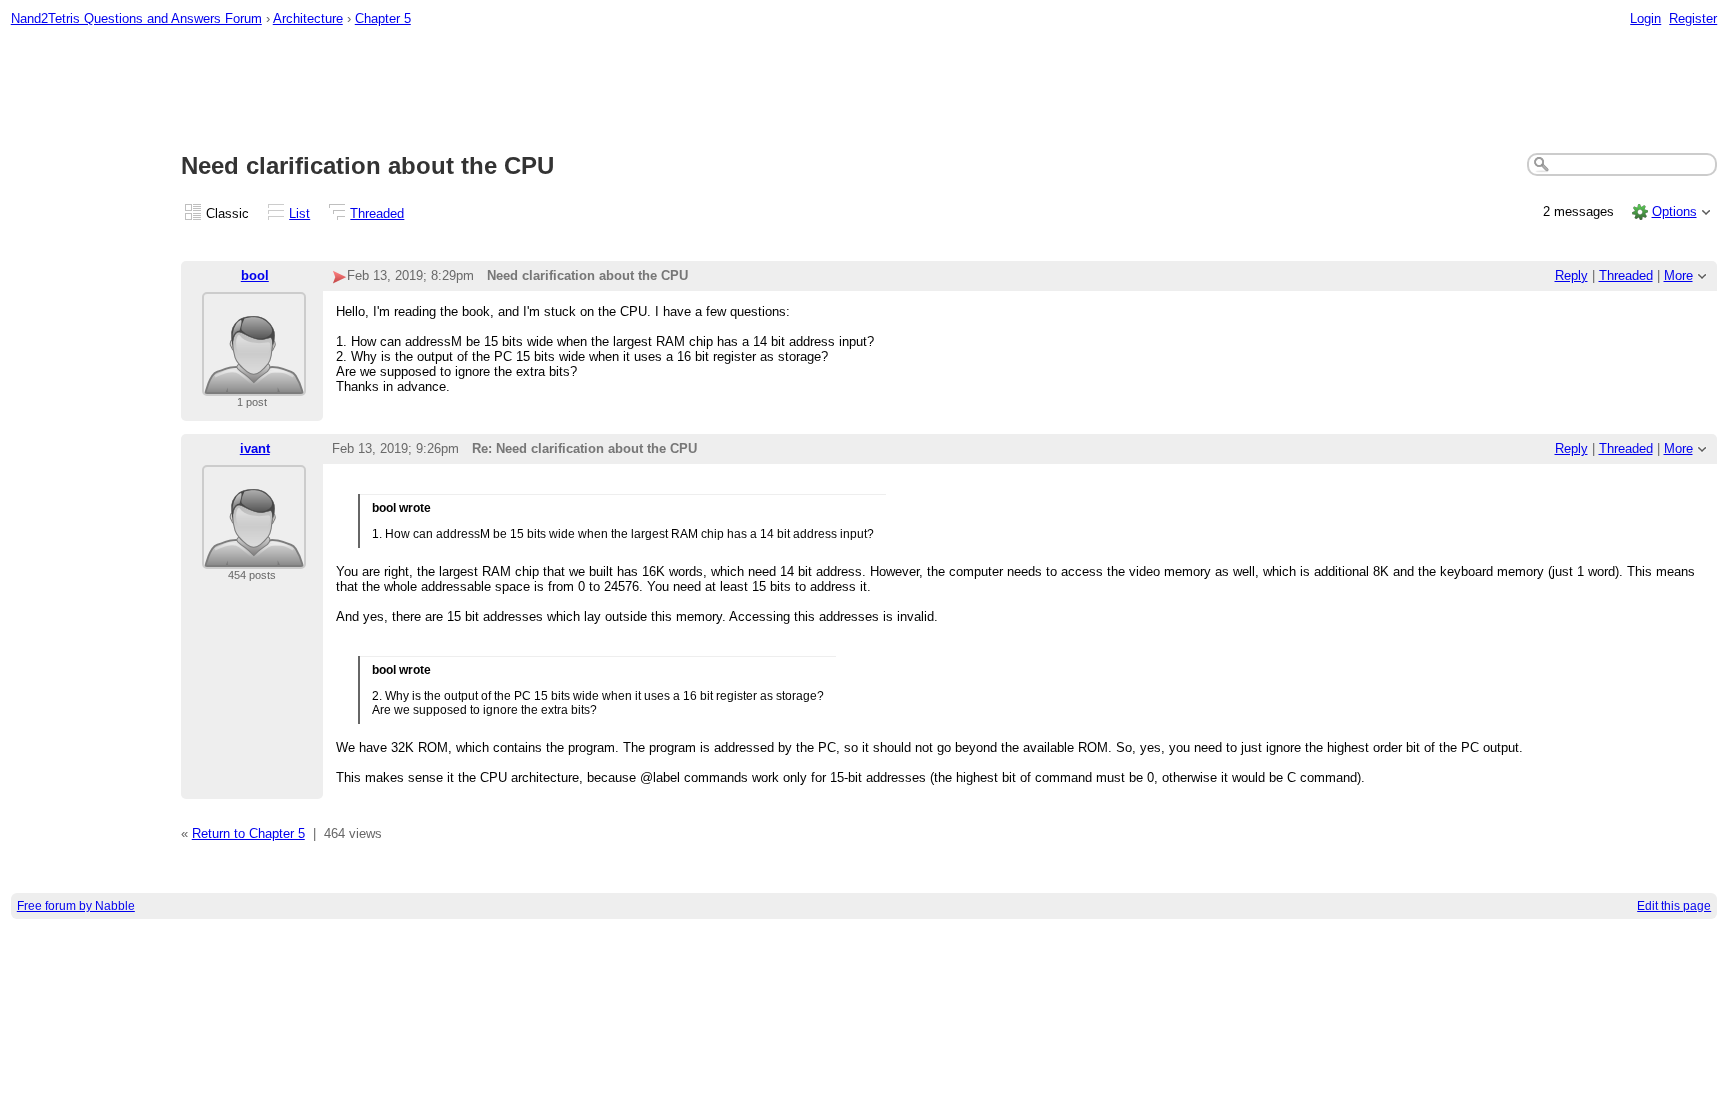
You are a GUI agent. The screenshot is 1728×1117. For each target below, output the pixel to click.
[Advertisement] (864, 91)
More (1678, 275)
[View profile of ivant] (254, 556)
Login (1645, 18)
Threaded (377, 213)
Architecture (308, 18)
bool (255, 275)
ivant (255, 448)
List (299, 213)
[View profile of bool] (254, 383)
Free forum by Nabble (76, 906)
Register (1693, 18)
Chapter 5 (383, 18)
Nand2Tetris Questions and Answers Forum (136, 18)
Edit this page (1674, 906)
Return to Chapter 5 (248, 833)
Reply (1571, 275)
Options (1674, 211)
